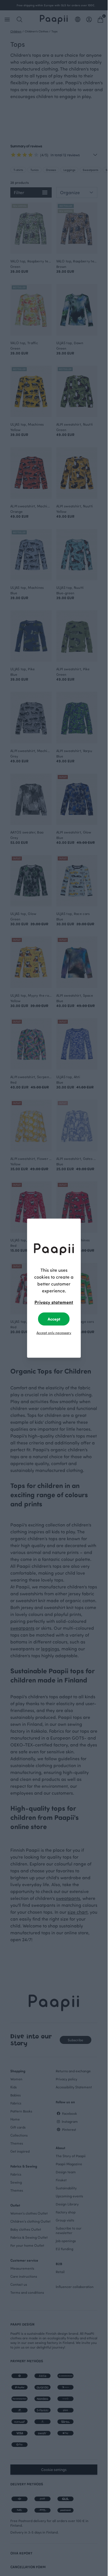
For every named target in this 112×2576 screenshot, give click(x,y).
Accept (54, 1319)
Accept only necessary (54, 1332)
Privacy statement (54, 1302)
